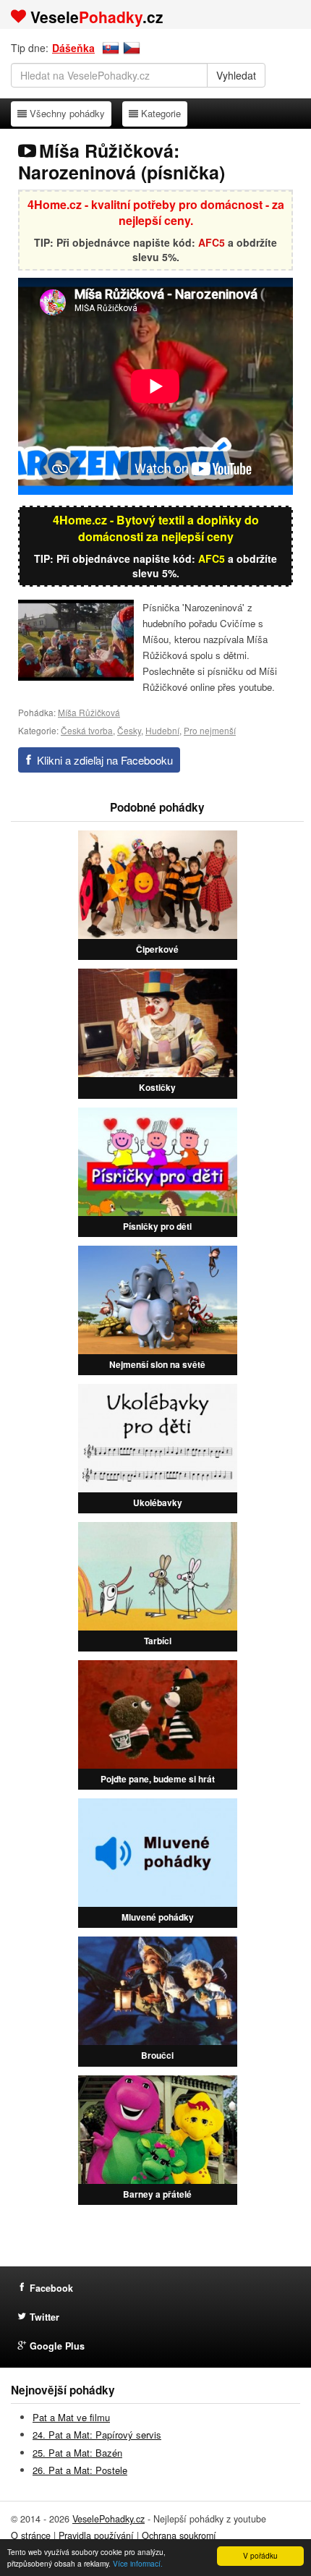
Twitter (44, 2317)
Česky (129, 730)
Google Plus (57, 2346)
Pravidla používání (96, 2535)
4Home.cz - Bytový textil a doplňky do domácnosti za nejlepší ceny (156, 528)
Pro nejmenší (210, 730)
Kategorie (161, 113)
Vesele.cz (97, 17)
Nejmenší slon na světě (157, 1364)
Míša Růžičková (89, 712)
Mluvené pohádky (158, 1917)
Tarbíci (158, 1641)
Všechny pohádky (67, 113)
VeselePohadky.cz (108, 2519)
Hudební (162, 730)
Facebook (51, 2288)
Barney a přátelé (157, 2194)
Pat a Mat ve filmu (71, 2417)
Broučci (157, 2055)
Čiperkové (157, 949)
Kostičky (157, 1087)
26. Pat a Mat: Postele (80, 2470)
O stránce (31, 2535)
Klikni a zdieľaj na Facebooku (105, 760)
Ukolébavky (158, 1502)
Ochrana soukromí (179, 2535)
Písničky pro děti (157, 1226)
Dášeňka (73, 48)
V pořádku (260, 2555)
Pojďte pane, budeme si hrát (158, 1779)
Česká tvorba (87, 730)
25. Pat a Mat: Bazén (77, 2453)
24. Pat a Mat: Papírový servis (97, 2435)
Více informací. (138, 2563)
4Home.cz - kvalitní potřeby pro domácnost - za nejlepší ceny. (156, 213)
